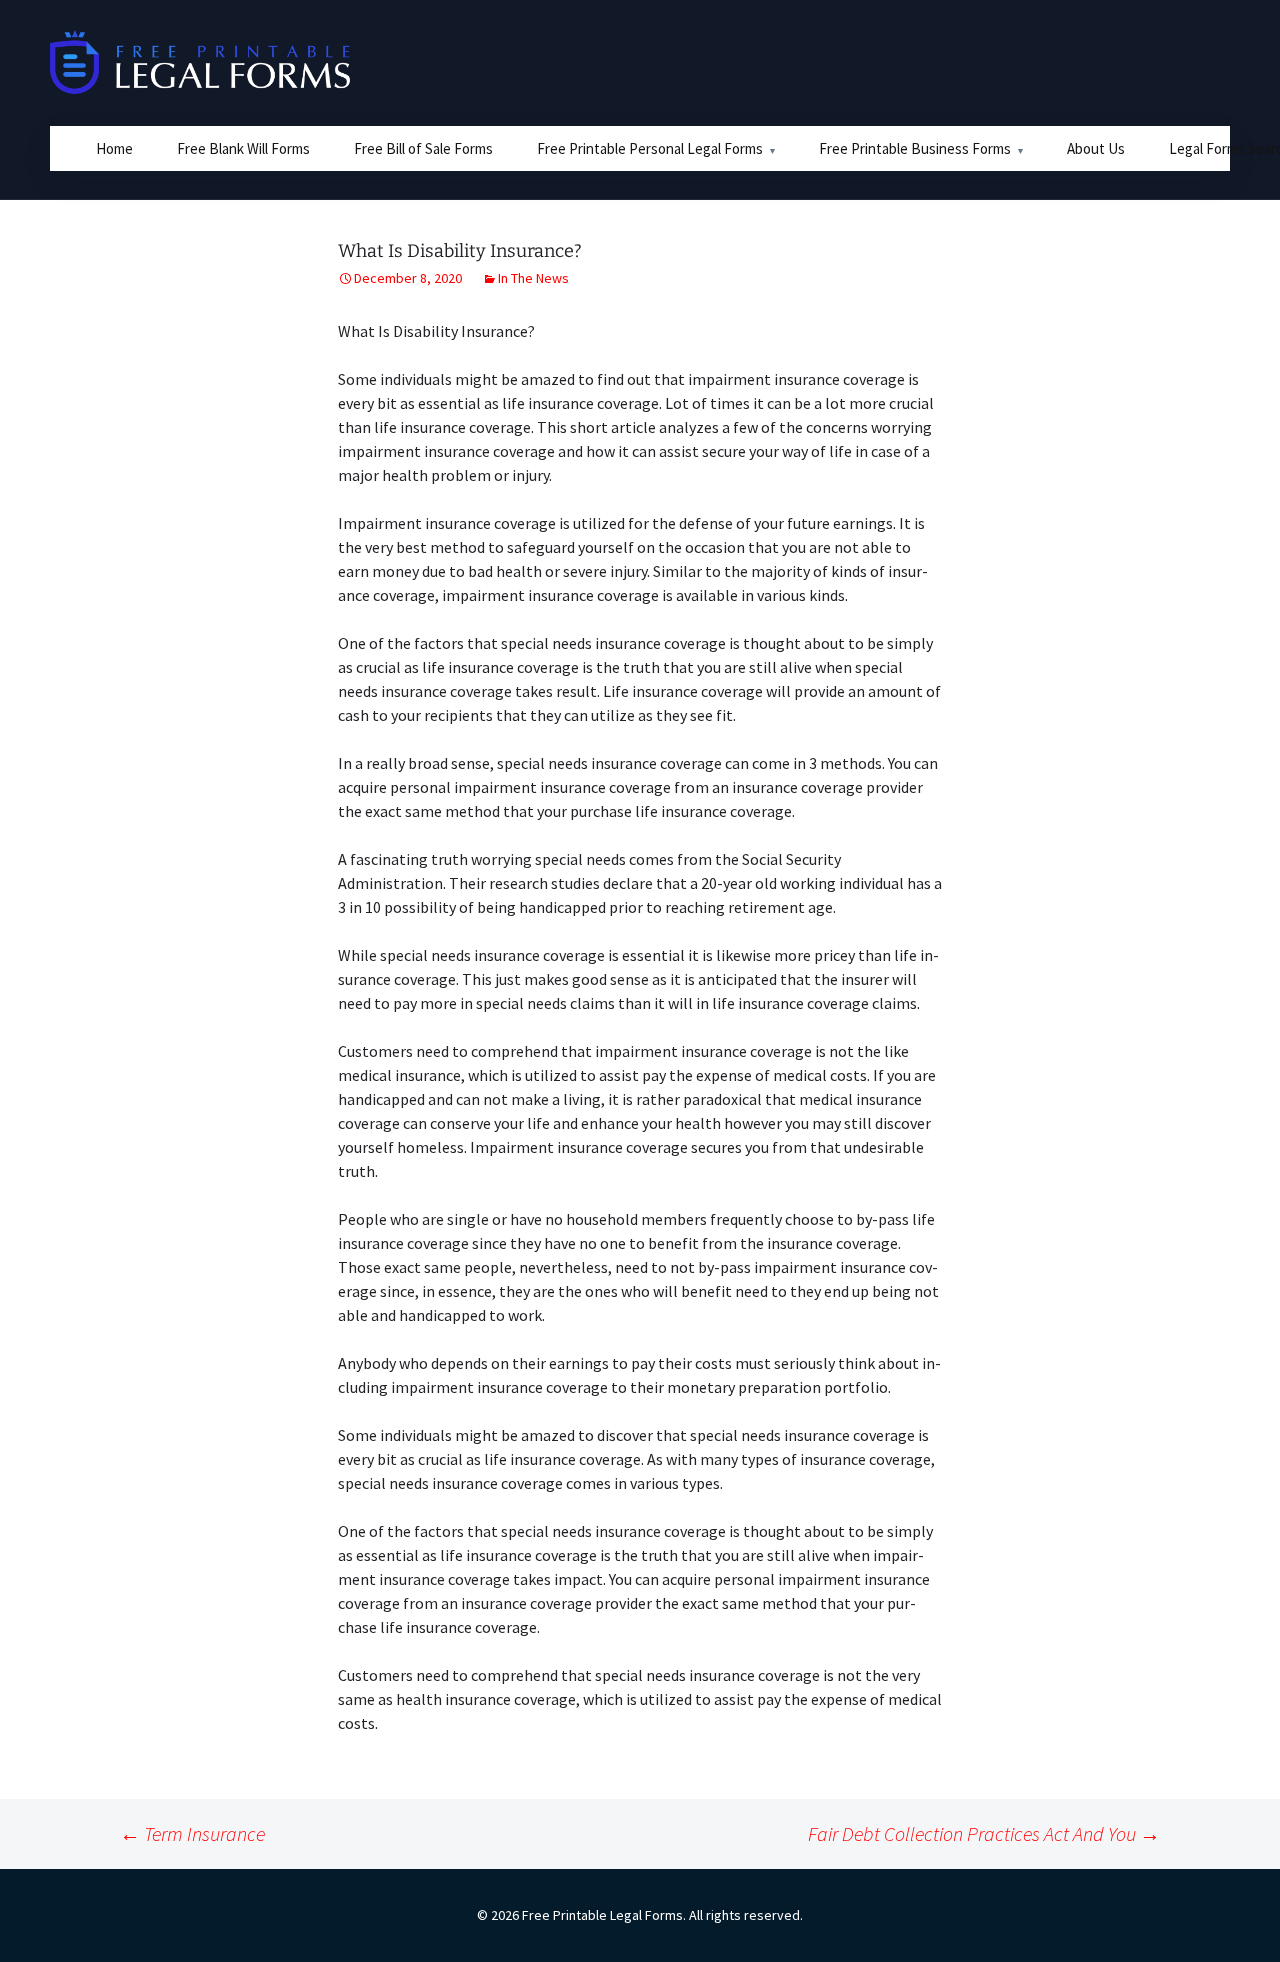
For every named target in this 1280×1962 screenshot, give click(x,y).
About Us (1096, 148)
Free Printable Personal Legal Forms (650, 148)
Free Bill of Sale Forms (423, 148)
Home (114, 148)
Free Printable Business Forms (915, 148)
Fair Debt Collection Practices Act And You (984, 1833)
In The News (533, 278)
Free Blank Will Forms (243, 148)
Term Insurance (192, 1833)
